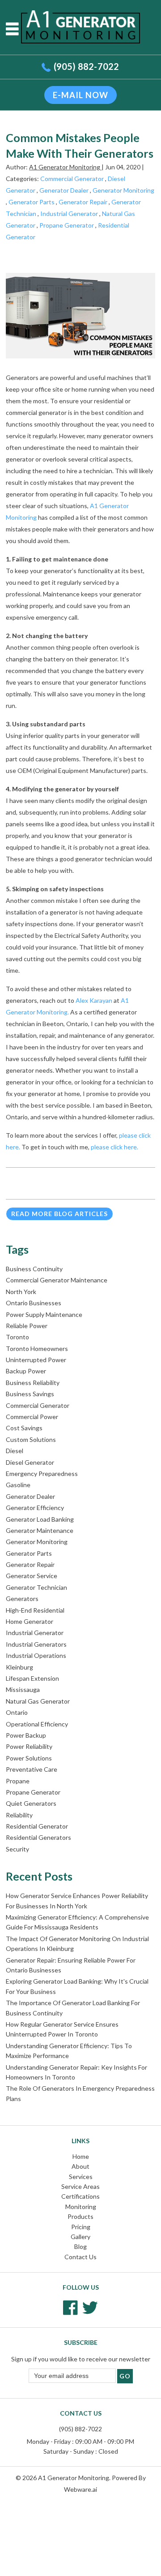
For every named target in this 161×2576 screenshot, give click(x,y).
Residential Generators (38, 1837)
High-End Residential (35, 1610)
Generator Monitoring (123, 190)
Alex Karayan (94, 1000)
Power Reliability (29, 1746)
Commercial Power (32, 1417)
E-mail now (80, 95)
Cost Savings (24, 1428)
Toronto (17, 1337)
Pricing (81, 2227)
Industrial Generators (36, 1644)
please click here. (115, 1147)
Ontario (17, 1712)
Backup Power (26, 1371)
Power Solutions (29, 1758)
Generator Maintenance (40, 1530)
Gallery (80, 2237)
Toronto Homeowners (37, 1348)
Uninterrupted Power (36, 1360)
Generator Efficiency (35, 1508)
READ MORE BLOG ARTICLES (59, 1214)
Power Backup (26, 1735)
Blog (80, 2246)
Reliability (19, 1815)
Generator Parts (32, 202)
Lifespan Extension (32, 1678)
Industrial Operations (36, 1655)
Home (81, 2156)
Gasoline (18, 1485)
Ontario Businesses (34, 1303)
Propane (18, 1781)
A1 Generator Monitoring (74, 2478)
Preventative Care (32, 1769)
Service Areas (80, 2186)
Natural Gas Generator (38, 1701)
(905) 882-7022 (86, 66)
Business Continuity (34, 1269)
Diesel (15, 1451)
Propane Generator (67, 225)
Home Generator (30, 1621)
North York (21, 1292)
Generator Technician (36, 1587)
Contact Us (80, 2257)
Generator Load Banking (40, 1519)
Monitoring (81, 2207)
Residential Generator (37, 1826)
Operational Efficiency (37, 1724)
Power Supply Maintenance (44, 1314)
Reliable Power (27, 1326)
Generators (22, 1599)
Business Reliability (33, 1383)
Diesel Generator (30, 1462)
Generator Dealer (64, 190)
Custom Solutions (31, 1439)
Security (17, 1849)
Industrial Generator (69, 214)
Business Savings (30, 1394)
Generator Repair (83, 202)
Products (80, 2216)
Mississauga (23, 1689)
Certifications (80, 2196)
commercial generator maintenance (57, 1280)
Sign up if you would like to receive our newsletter (81, 2359)
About (80, 2166)
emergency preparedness (42, 1474)
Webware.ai (80, 2489)
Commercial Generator (72, 179)
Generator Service (32, 1576)
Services (81, 2177)
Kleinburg (19, 1667)
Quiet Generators (31, 1803)
